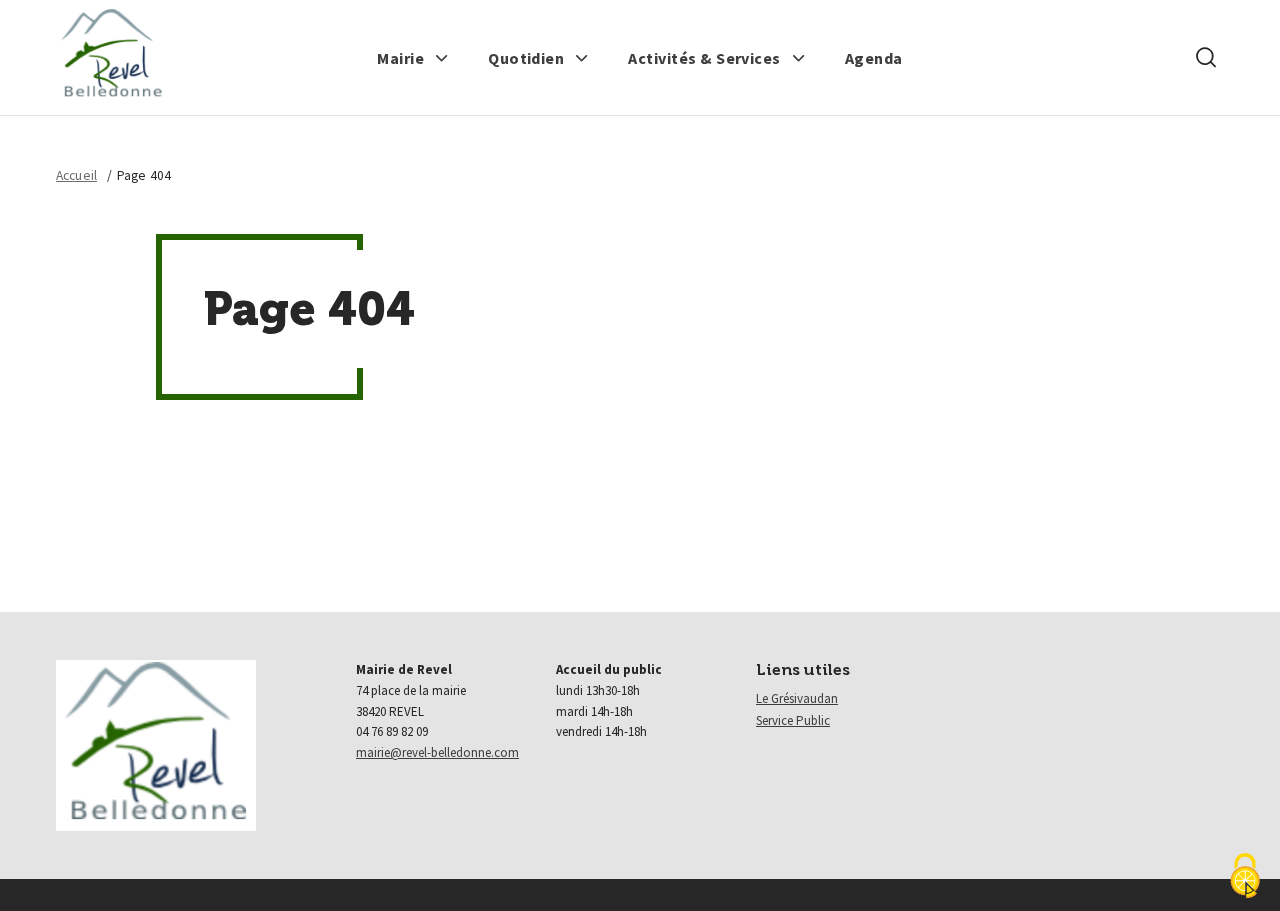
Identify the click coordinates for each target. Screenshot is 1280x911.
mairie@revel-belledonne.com (437, 752)
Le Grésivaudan (797, 698)
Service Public (793, 720)
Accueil (76, 175)
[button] (413, 58)
